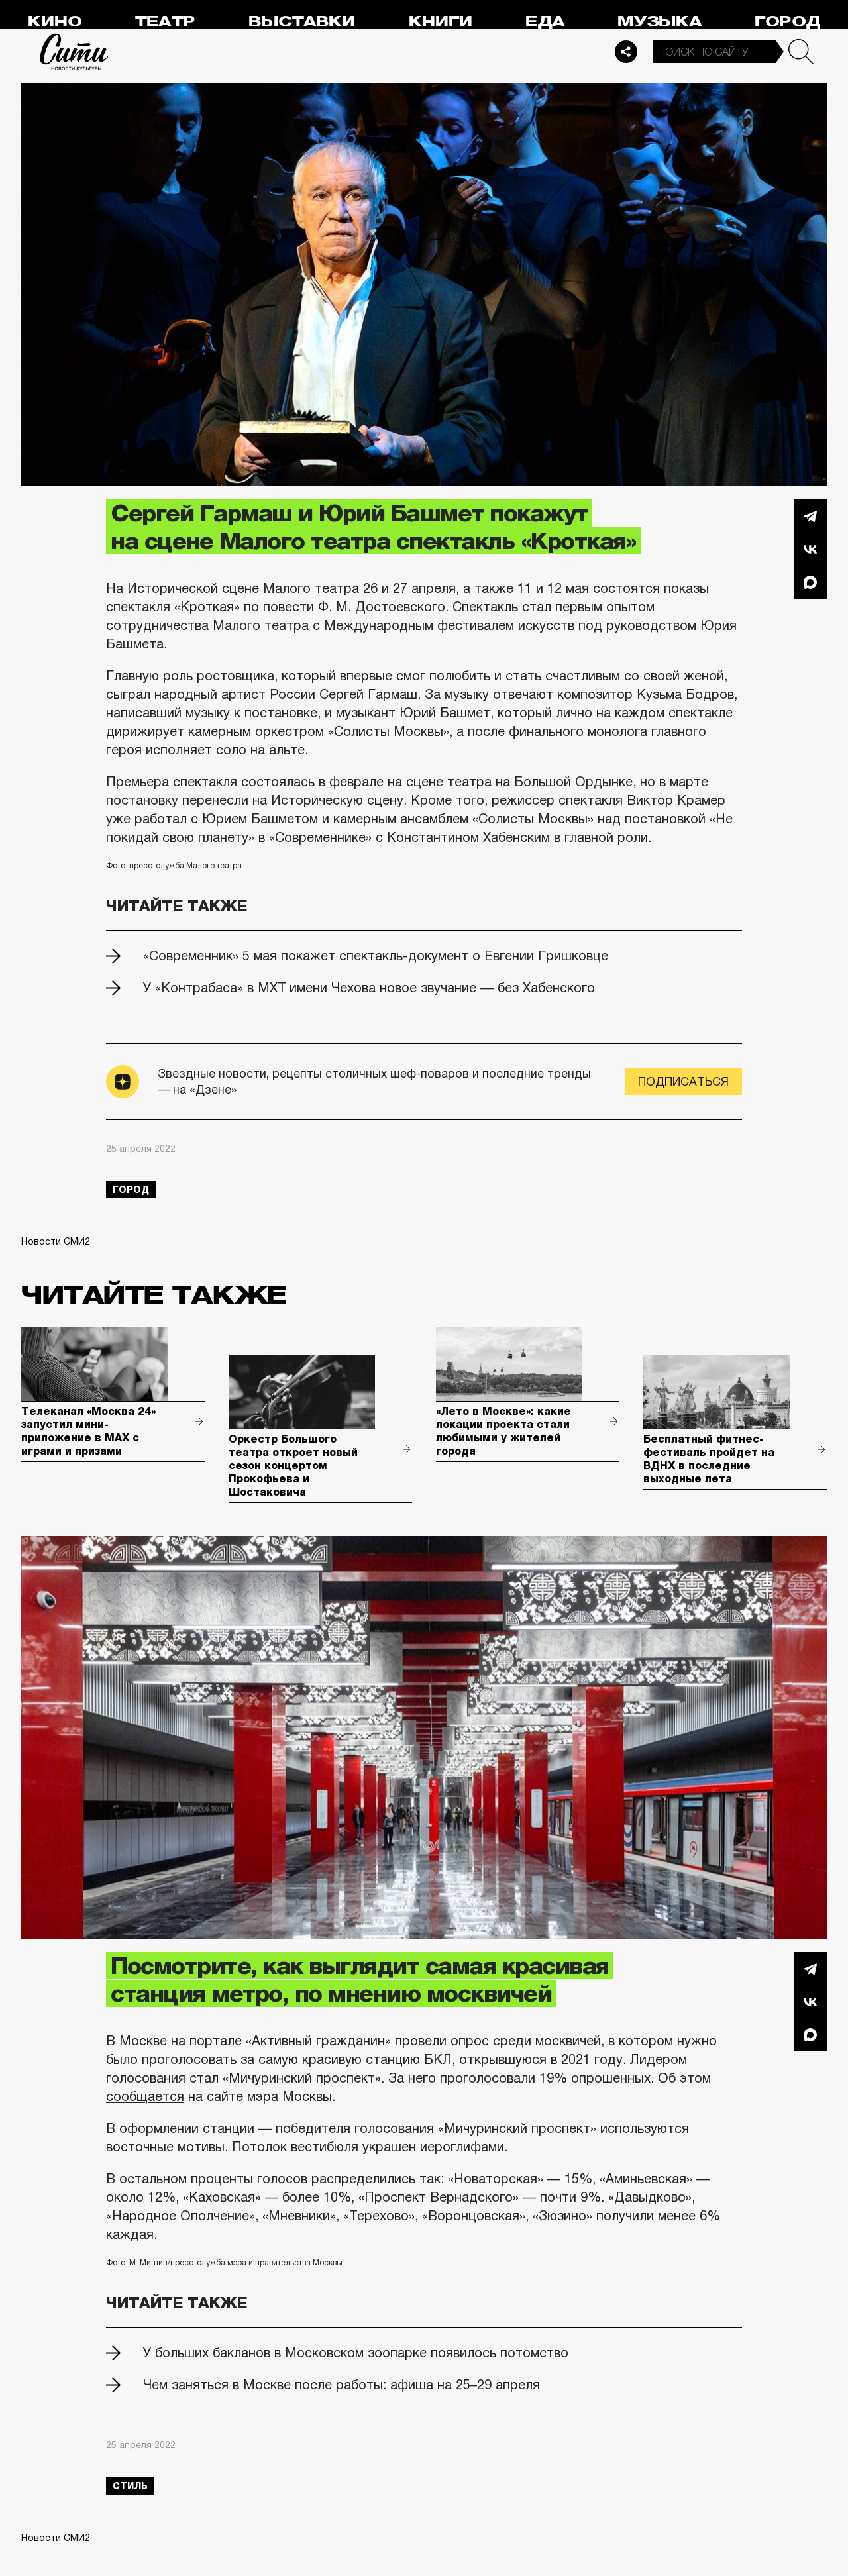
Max (810, 582)
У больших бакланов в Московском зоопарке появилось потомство (356, 2353)
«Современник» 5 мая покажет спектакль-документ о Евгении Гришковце (376, 956)
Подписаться (683, 1082)
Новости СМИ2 (56, 1241)
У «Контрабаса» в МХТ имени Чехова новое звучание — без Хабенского (369, 988)
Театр (165, 22)
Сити (74, 52)
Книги (441, 22)
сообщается (145, 2096)
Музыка (660, 22)
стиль (130, 2486)
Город (787, 22)
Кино (55, 22)
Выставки (302, 22)
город (131, 1190)
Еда (545, 22)
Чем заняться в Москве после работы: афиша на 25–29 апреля (342, 2385)
